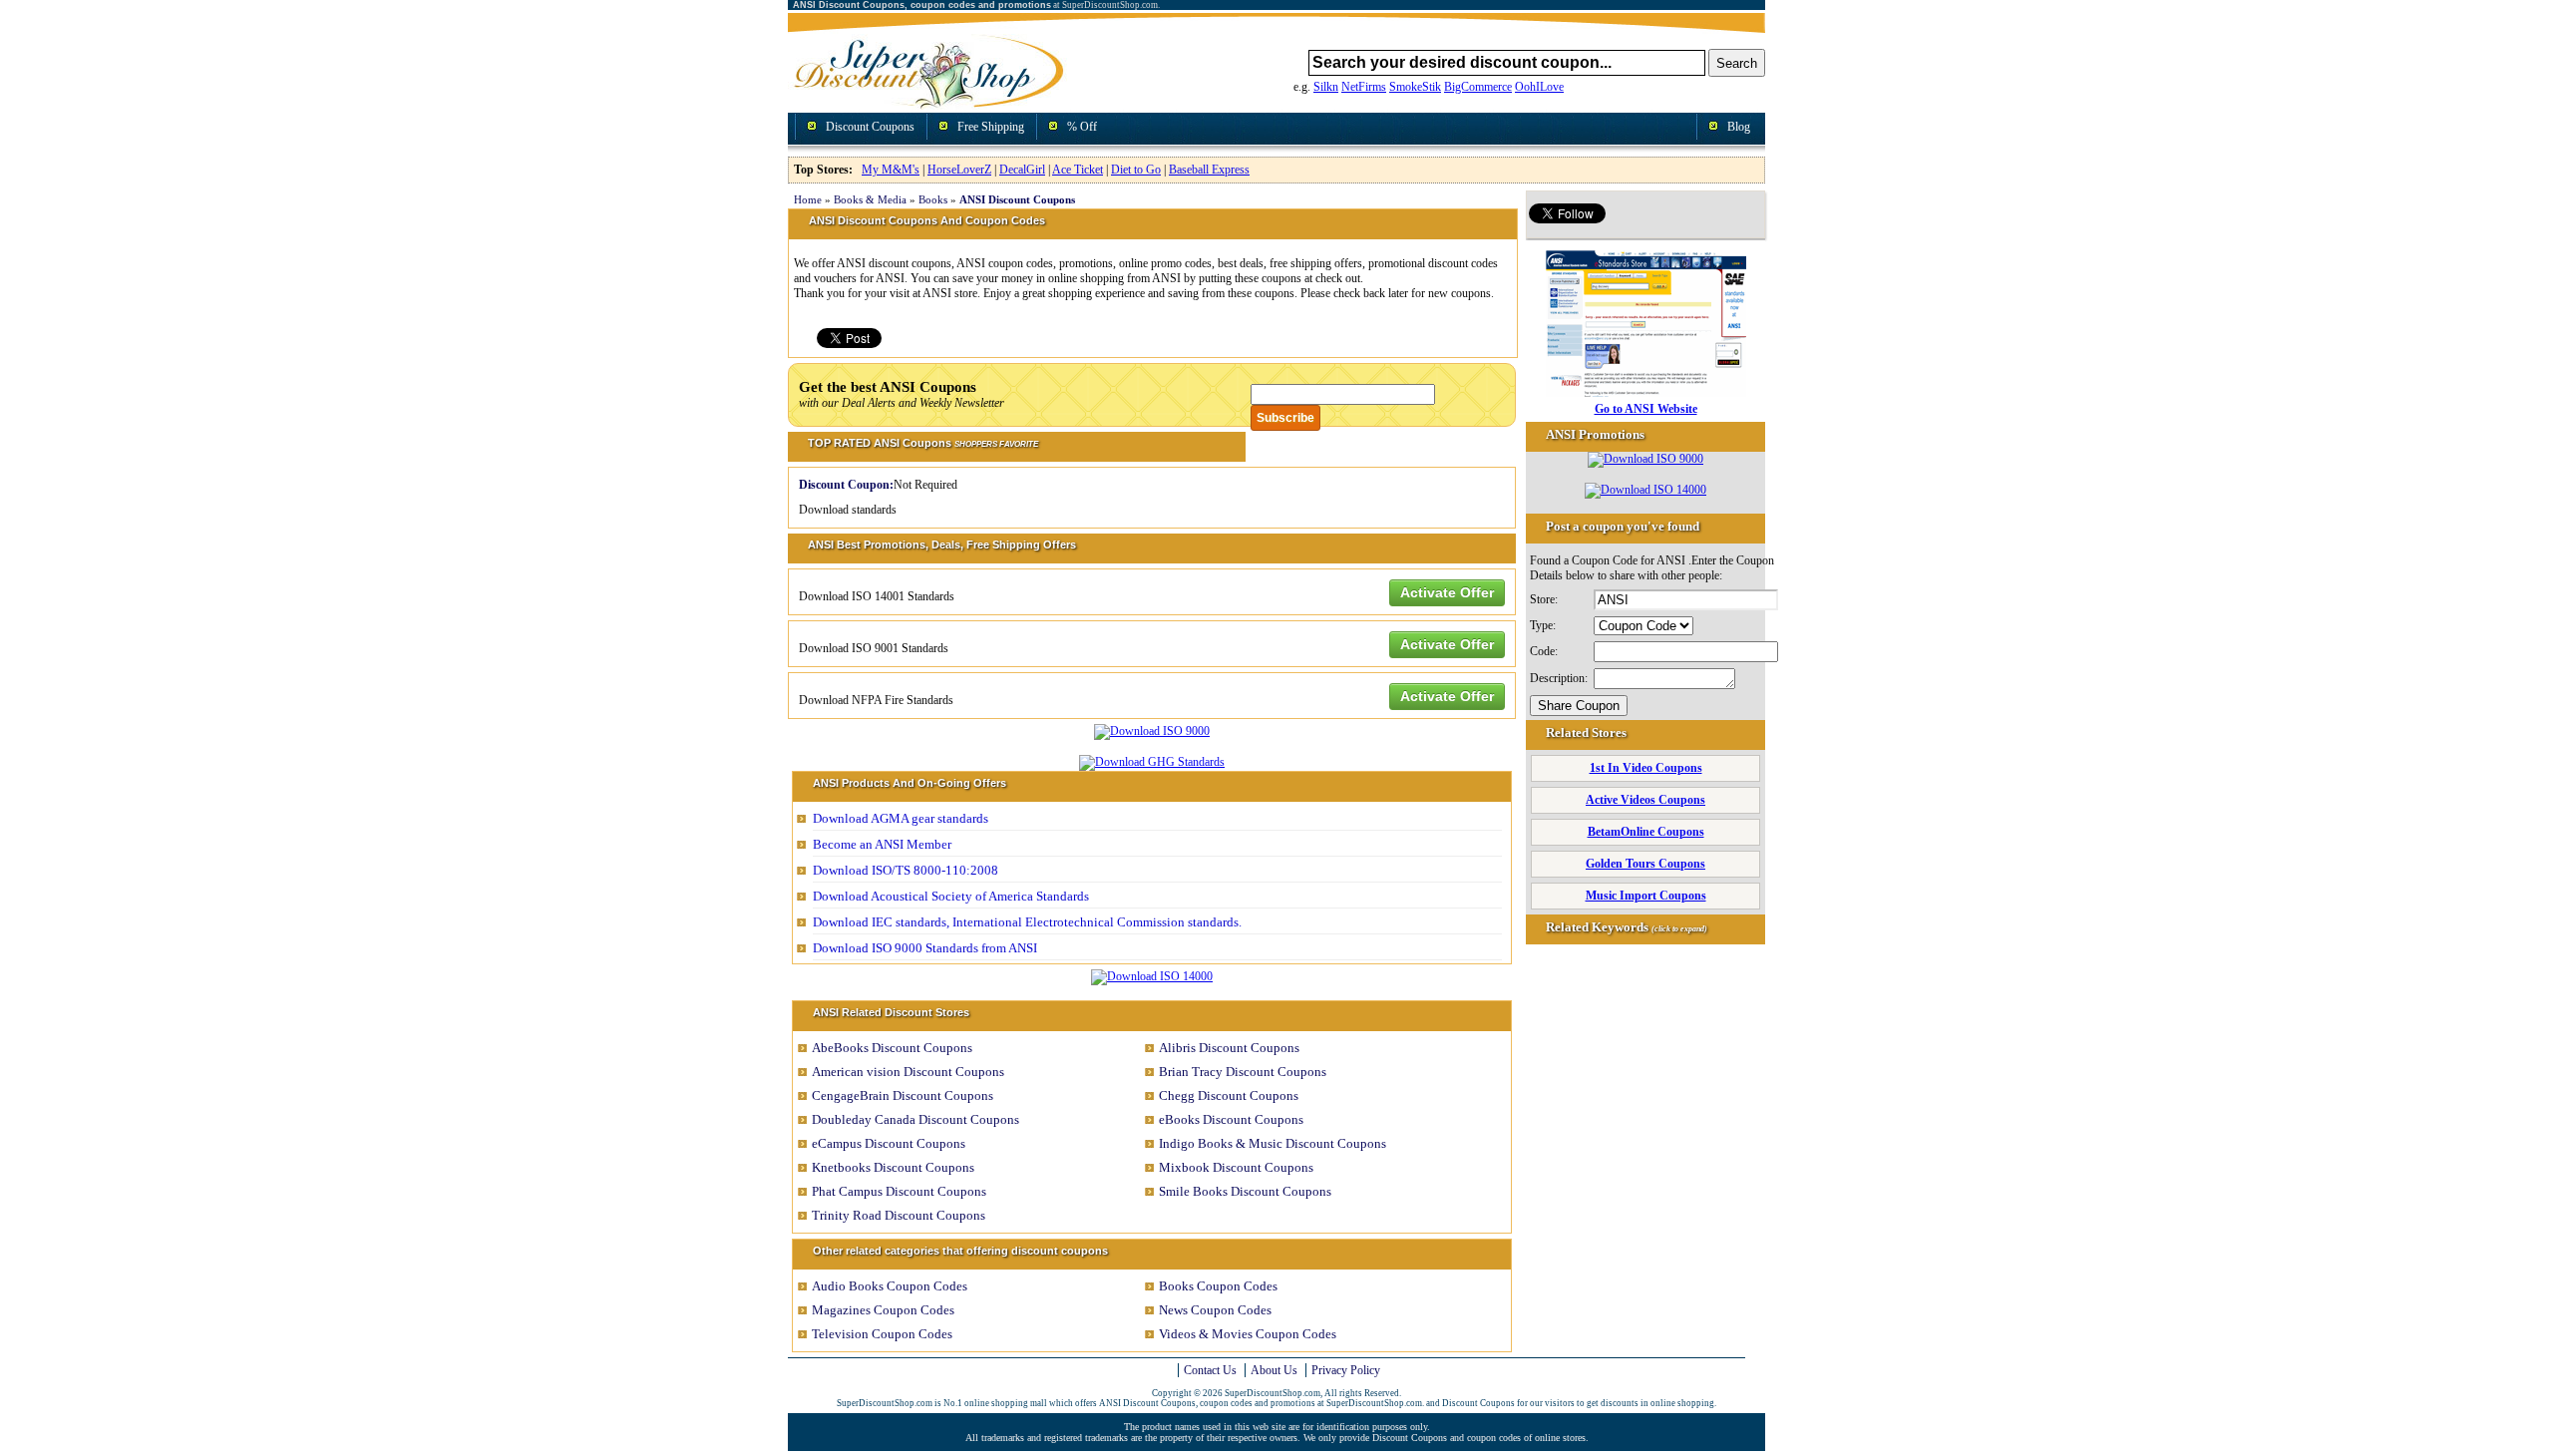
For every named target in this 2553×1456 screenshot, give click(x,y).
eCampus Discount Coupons (889, 1143)
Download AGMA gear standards (901, 818)
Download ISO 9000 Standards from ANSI (925, 948)
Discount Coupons (870, 127)
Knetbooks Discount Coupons (893, 1167)
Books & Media (870, 199)
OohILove (1539, 87)
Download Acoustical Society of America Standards (951, 896)
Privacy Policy (1346, 1370)
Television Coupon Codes (882, 1334)
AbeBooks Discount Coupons (892, 1048)
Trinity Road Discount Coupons (899, 1215)
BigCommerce (1478, 87)
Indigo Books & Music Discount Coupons (1273, 1143)
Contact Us (1210, 1370)
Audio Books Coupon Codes (890, 1286)
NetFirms (1364, 87)
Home (808, 199)
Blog (1739, 127)
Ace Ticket (1078, 170)
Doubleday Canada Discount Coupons (915, 1119)
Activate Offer (1447, 592)
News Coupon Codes (1215, 1310)
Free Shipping (991, 127)
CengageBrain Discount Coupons (903, 1095)
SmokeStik (1415, 87)
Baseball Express (1209, 170)
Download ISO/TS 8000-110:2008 (906, 870)
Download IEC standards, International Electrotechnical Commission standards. (1027, 922)
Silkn (1326, 87)
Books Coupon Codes (1218, 1286)
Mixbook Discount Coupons (1236, 1167)
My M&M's (891, 170)
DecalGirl (1022, 170)
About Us (1274, 1370)
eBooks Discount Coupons (1231, 1119)
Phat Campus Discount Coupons (899, 1191)
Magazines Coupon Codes (883, 1310)
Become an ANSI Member (882, 844)
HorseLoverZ (959, 170)
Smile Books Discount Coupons (1245, 1191)
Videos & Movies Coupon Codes (1248, 1334)
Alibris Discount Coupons (1229, 1048)
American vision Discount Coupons (908, 1072)
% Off (1082, 127)
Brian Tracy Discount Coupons (1243, 1072)
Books (933, 199)
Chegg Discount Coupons (1229, 1095)
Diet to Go (1136, 170)
